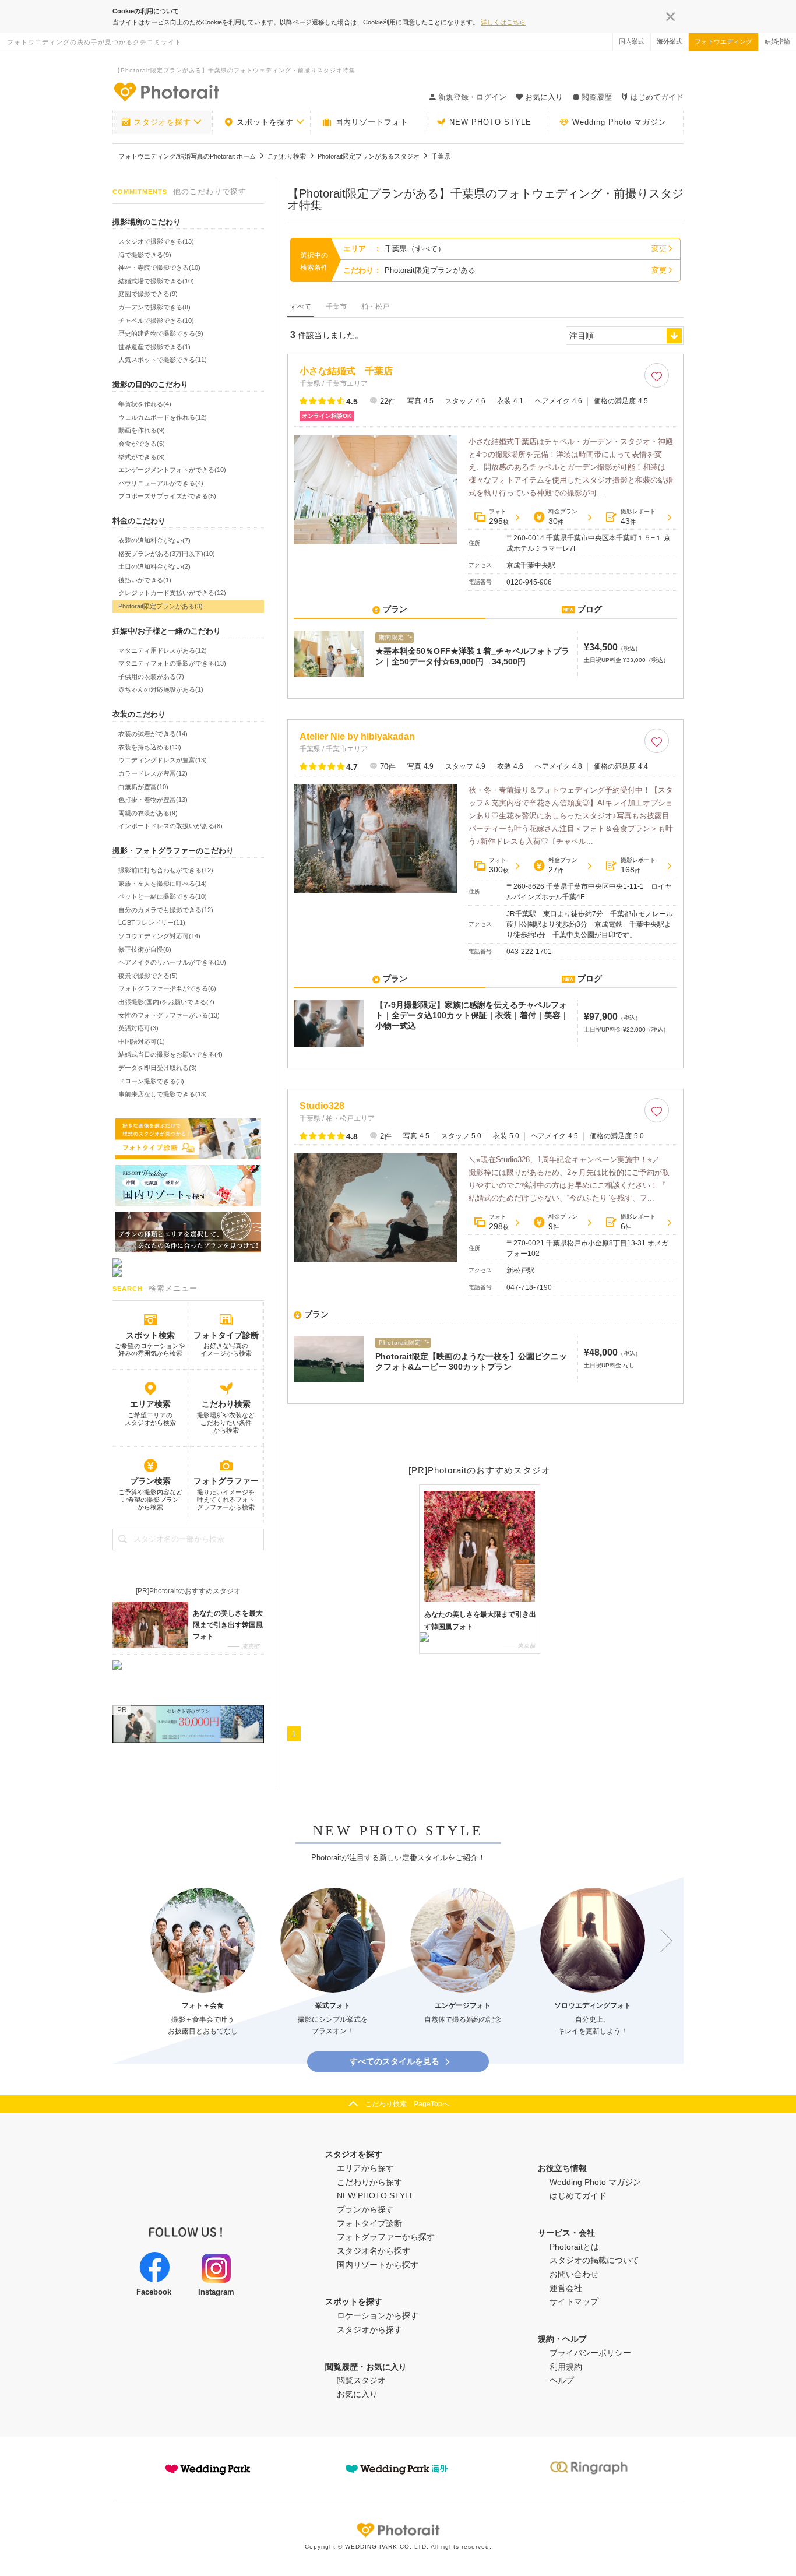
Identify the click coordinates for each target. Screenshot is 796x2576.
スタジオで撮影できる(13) (156, 241)
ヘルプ (562, 2380)
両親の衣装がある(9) (148, 813)
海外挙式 (670, 41)
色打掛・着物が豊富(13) (153, 800)
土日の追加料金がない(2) (154, 566)
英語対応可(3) (138, 1028)
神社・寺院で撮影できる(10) (159, 268)
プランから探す (365, 2209)
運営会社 (566, 2288)
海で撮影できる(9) (145, 255)
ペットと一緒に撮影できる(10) (163, 896)
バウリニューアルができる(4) (161, 483)
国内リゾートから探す (378, 2265)
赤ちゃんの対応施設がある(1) (161, 689)
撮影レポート (638, 517)
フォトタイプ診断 (226, 1335)
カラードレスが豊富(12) (153, 773)
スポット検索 (150, 1335)
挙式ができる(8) (142, 457)
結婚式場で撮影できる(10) (156, 281)
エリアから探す (365, 2168)
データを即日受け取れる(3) (158, 1068)
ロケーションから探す (378, 2315)
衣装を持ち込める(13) (150, 747)
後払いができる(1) (145, 580)
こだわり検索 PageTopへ (407, 2104)
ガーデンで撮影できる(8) (154, 307)
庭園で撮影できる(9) (148, 294)
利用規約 (566, 2367)
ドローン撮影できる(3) (151, 1081)
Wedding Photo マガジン (619, 122)
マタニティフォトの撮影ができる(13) (172, 663)
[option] (203, 1963)
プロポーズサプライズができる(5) (167, 496)
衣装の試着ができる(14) (153, 734)
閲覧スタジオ (361, 2380)
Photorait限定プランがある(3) (161, 606)
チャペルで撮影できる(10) (156, 321)
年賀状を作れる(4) (145, 404)
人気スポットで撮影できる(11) (163, 360)
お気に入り (357, 2394)
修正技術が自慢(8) (145, 949)
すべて (301, 307)
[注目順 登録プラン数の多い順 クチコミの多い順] (625, 336)
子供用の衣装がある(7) (151, 677)
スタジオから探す (369, 2329)
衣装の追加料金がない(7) (154, 540)
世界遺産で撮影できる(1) (154, 347)
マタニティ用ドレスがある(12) (163, 650)
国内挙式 (632, 41)
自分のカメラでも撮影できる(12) (166, 910)
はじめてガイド (657, 97)
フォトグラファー (226, 1481)
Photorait (398, 2530)
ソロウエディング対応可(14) (159, 936)
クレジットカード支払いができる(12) (172, 593)
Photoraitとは (574, 2247)
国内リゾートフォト (372, 122)
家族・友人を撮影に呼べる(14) (163, 884)
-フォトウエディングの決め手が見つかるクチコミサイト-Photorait (166, 92)
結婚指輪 (777, 41)
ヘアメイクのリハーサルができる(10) (172, 962)
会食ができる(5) (142, 444)
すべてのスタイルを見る (395, 2061)
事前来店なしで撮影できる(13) (163, 1094)
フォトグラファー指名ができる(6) (167, 988)
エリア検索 (150, 1404)
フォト (499, 517)
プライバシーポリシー (590, 2353)
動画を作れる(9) (142, 430)
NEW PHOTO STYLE (490, 122)
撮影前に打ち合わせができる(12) (166, 870)
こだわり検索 (226, 1404)
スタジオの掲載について (594, 2260)
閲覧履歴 (597, 97)
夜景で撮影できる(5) (148, 976)
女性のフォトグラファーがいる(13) (169, 1015)
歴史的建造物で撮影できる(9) (161, 333)
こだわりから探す (369, 2182)
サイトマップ (574, 2301)
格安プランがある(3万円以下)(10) (167, 554)
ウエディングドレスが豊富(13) (163, 760)
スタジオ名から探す (374, 2251)
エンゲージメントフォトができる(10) (172, 470)
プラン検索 (150, 1481)
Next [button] (661, 1941)
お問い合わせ (574, 2274)
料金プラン (563, 517)
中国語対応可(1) (142, 1041)
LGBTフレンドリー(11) (152, 923)
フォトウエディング (723, 41)
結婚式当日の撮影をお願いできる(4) (170, 1054)
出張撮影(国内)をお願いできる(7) (166, 1002)
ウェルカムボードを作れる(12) (163, 417)
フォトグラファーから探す (386, 2237)
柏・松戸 (375, 307)
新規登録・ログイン (472, 97)
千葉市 (336, 307)
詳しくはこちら (503, 22)
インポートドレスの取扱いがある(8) (170, 826)
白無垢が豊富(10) (143, 787)
